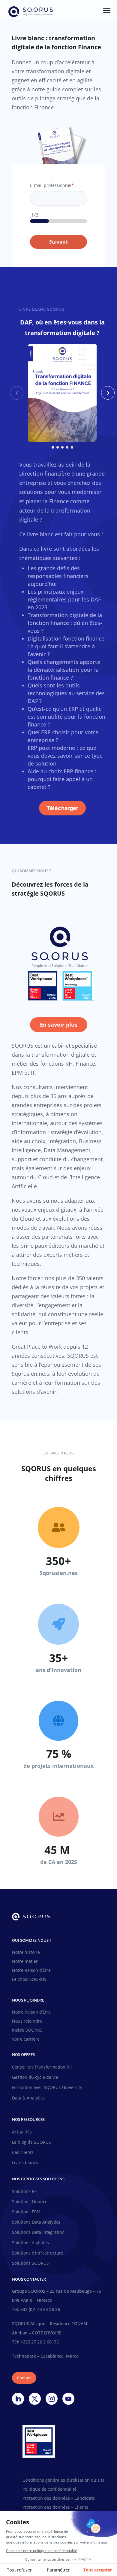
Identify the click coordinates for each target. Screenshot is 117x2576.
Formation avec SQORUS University (47, 2087)
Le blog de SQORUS (31, 2142)
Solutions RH (25, 2191)
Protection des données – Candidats (59, 2498)
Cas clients (23, 2152)
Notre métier (25, 1962)
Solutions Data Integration (38, 2232)
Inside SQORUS (27, 2030)
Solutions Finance (30, 2202)
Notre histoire (26, 1953)
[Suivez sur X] (35, 2399)
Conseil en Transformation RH (42, 2067)
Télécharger (62, 808)
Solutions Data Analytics (36, 2222)
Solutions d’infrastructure (38, 2253)
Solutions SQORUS (30, 2263)
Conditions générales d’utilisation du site (64, 2480)
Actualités (22, 2132)
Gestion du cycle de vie (35, 2077)
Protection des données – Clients (55, 2507)
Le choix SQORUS (29, 1980)
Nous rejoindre (27, 2021)
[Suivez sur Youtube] (68, 2399)
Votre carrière (26, 2039)
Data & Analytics (28, 2098)
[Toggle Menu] (107, 11)
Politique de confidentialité (49, 2489)
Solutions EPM (26, 2212)
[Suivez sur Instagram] (52, 2399)
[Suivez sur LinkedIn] (18, 2399)
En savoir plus (59, 1025)
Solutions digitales (30, 2243)
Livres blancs (25, 2163)
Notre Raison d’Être (31, 1971)
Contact (24, 2378)
